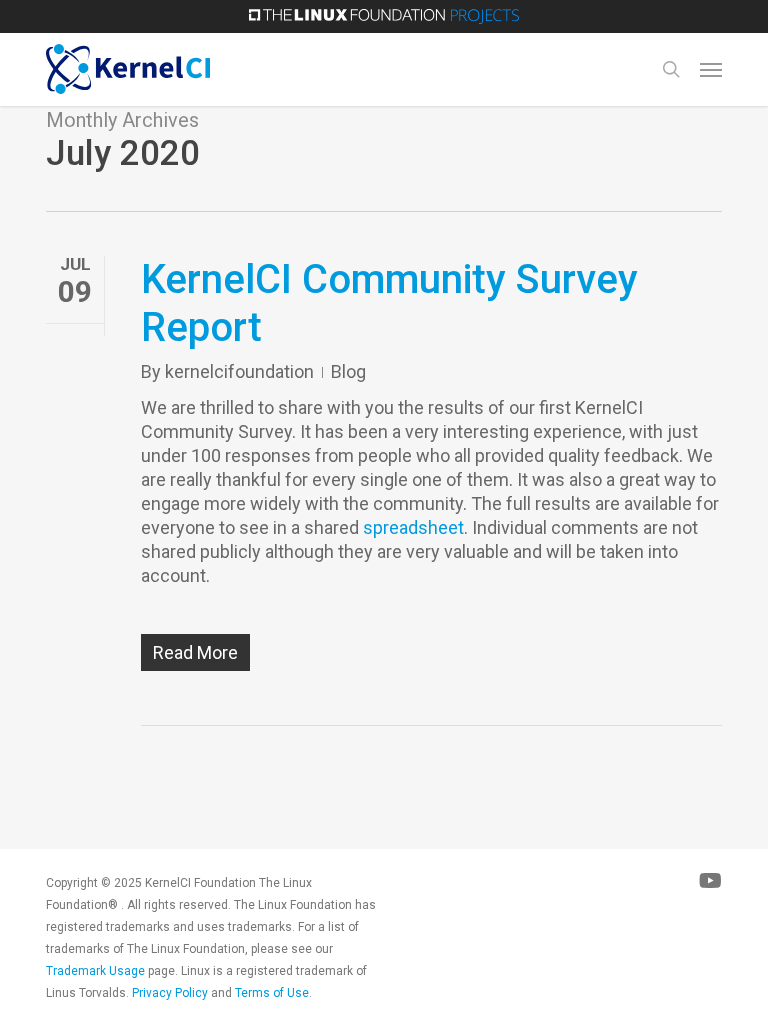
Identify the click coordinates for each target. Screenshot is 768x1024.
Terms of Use (272, 993)
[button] (711, 69)
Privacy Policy (170, 993)
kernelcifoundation (239, 371)
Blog (348, 371)
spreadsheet (413, 527)
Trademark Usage (95, 971)
